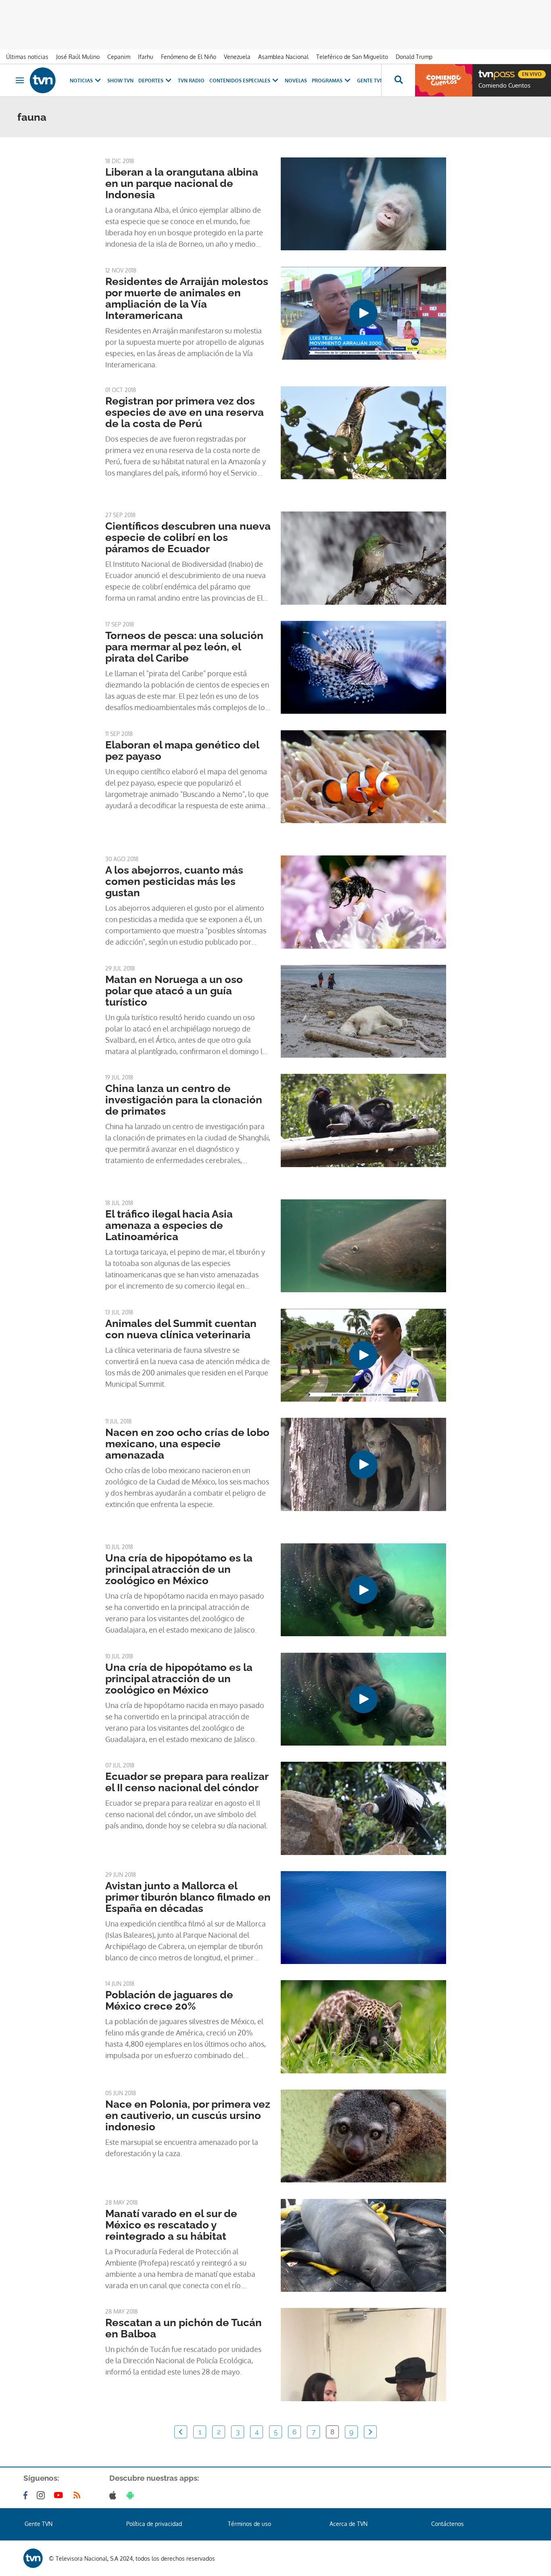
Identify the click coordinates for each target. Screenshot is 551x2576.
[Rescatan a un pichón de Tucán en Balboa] (363, 2354)
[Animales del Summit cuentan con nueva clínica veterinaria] (363, 1355)
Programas (327, 81)
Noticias (81, 81)
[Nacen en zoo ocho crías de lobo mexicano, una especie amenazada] (363, 1464)
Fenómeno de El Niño (189, 57)
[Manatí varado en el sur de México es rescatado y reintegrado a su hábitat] (363, 2245)
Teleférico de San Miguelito (352, 57)
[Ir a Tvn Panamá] (43, 80)
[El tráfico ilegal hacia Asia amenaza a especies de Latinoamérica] (363, 1246)
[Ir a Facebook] (27, 2495)
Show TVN (120, 81)
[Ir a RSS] (79, 2495)
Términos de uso (249, 2524)
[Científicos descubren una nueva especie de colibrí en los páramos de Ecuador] (363, 558)
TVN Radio (191, 81)
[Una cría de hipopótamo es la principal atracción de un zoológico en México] (363, 1590)
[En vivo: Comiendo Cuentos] (444, 80)
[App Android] (132, 2495)
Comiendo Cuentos (504, 86)
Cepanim (119, 57)
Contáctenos (448, 2524)
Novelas (296, 81)
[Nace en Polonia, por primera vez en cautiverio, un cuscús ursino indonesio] (363, 2136)
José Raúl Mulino (78, 57)
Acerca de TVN (349, 2524)
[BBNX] (33, 2558)
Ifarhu (146, 57)
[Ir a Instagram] (42, 2495)
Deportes (151, 81)
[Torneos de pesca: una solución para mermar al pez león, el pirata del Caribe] (363, 667)
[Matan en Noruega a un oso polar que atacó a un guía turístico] (363, 1011)
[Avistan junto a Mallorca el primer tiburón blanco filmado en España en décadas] (363, 1918)
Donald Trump (414, 57)
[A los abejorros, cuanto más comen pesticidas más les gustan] (363, 902)
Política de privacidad (154, 2524)
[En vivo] (485, 71)
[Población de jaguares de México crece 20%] (363, 2027)
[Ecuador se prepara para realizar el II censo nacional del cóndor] (363, 1808)
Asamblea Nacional (283, 57)
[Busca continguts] (398, 80)
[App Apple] (114, 2495)
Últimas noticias (27, 57)
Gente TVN (370, 81)
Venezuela (237, 57)
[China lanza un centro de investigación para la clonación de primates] (363, 1120)
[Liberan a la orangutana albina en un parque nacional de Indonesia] (363, 204)
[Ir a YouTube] (60, 2495)
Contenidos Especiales (240, 81)
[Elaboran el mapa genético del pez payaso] (363, 777)
